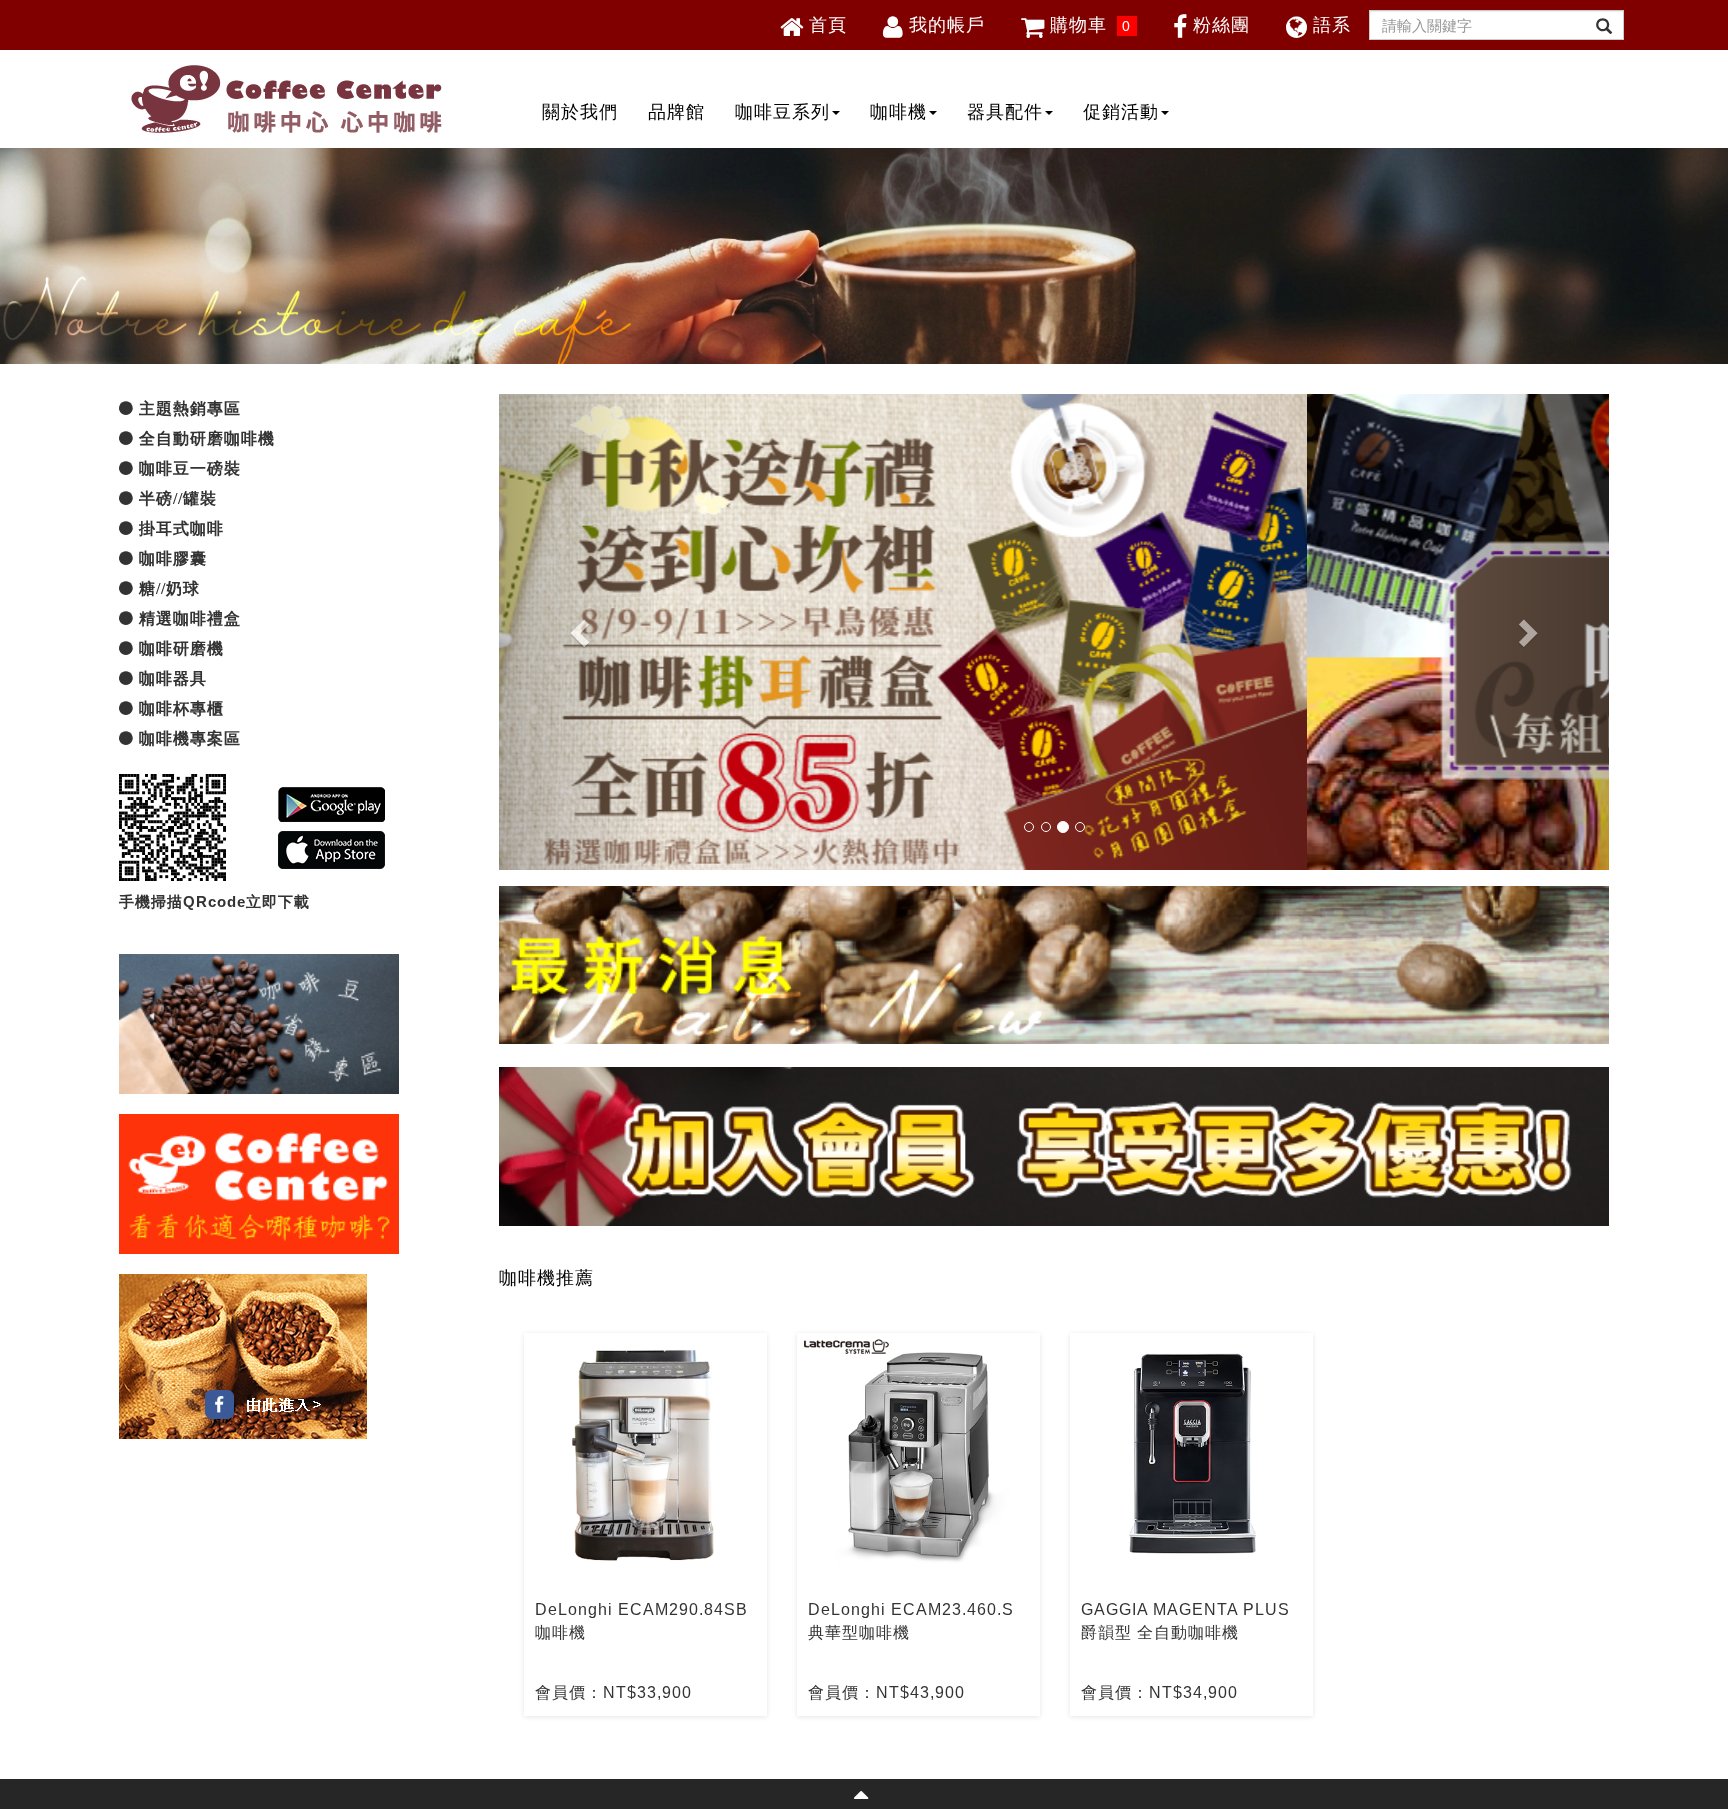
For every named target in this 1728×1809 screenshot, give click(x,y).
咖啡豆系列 (782, 112)
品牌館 (676, 112)
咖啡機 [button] (898, 112)
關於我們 (580, 112)
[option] (645, 1524)
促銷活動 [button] (1121, 112)
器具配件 (1005, 112)
